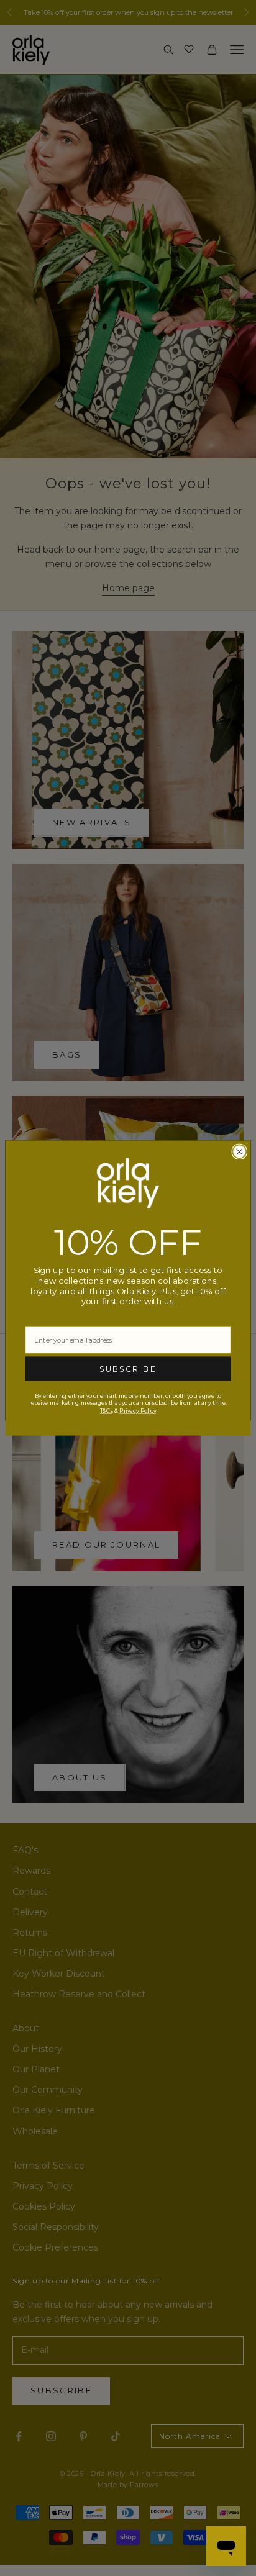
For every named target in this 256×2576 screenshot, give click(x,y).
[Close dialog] (239, 1152)
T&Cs (106, 1411)
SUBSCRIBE (128, 1369)
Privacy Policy (138, 1411)
